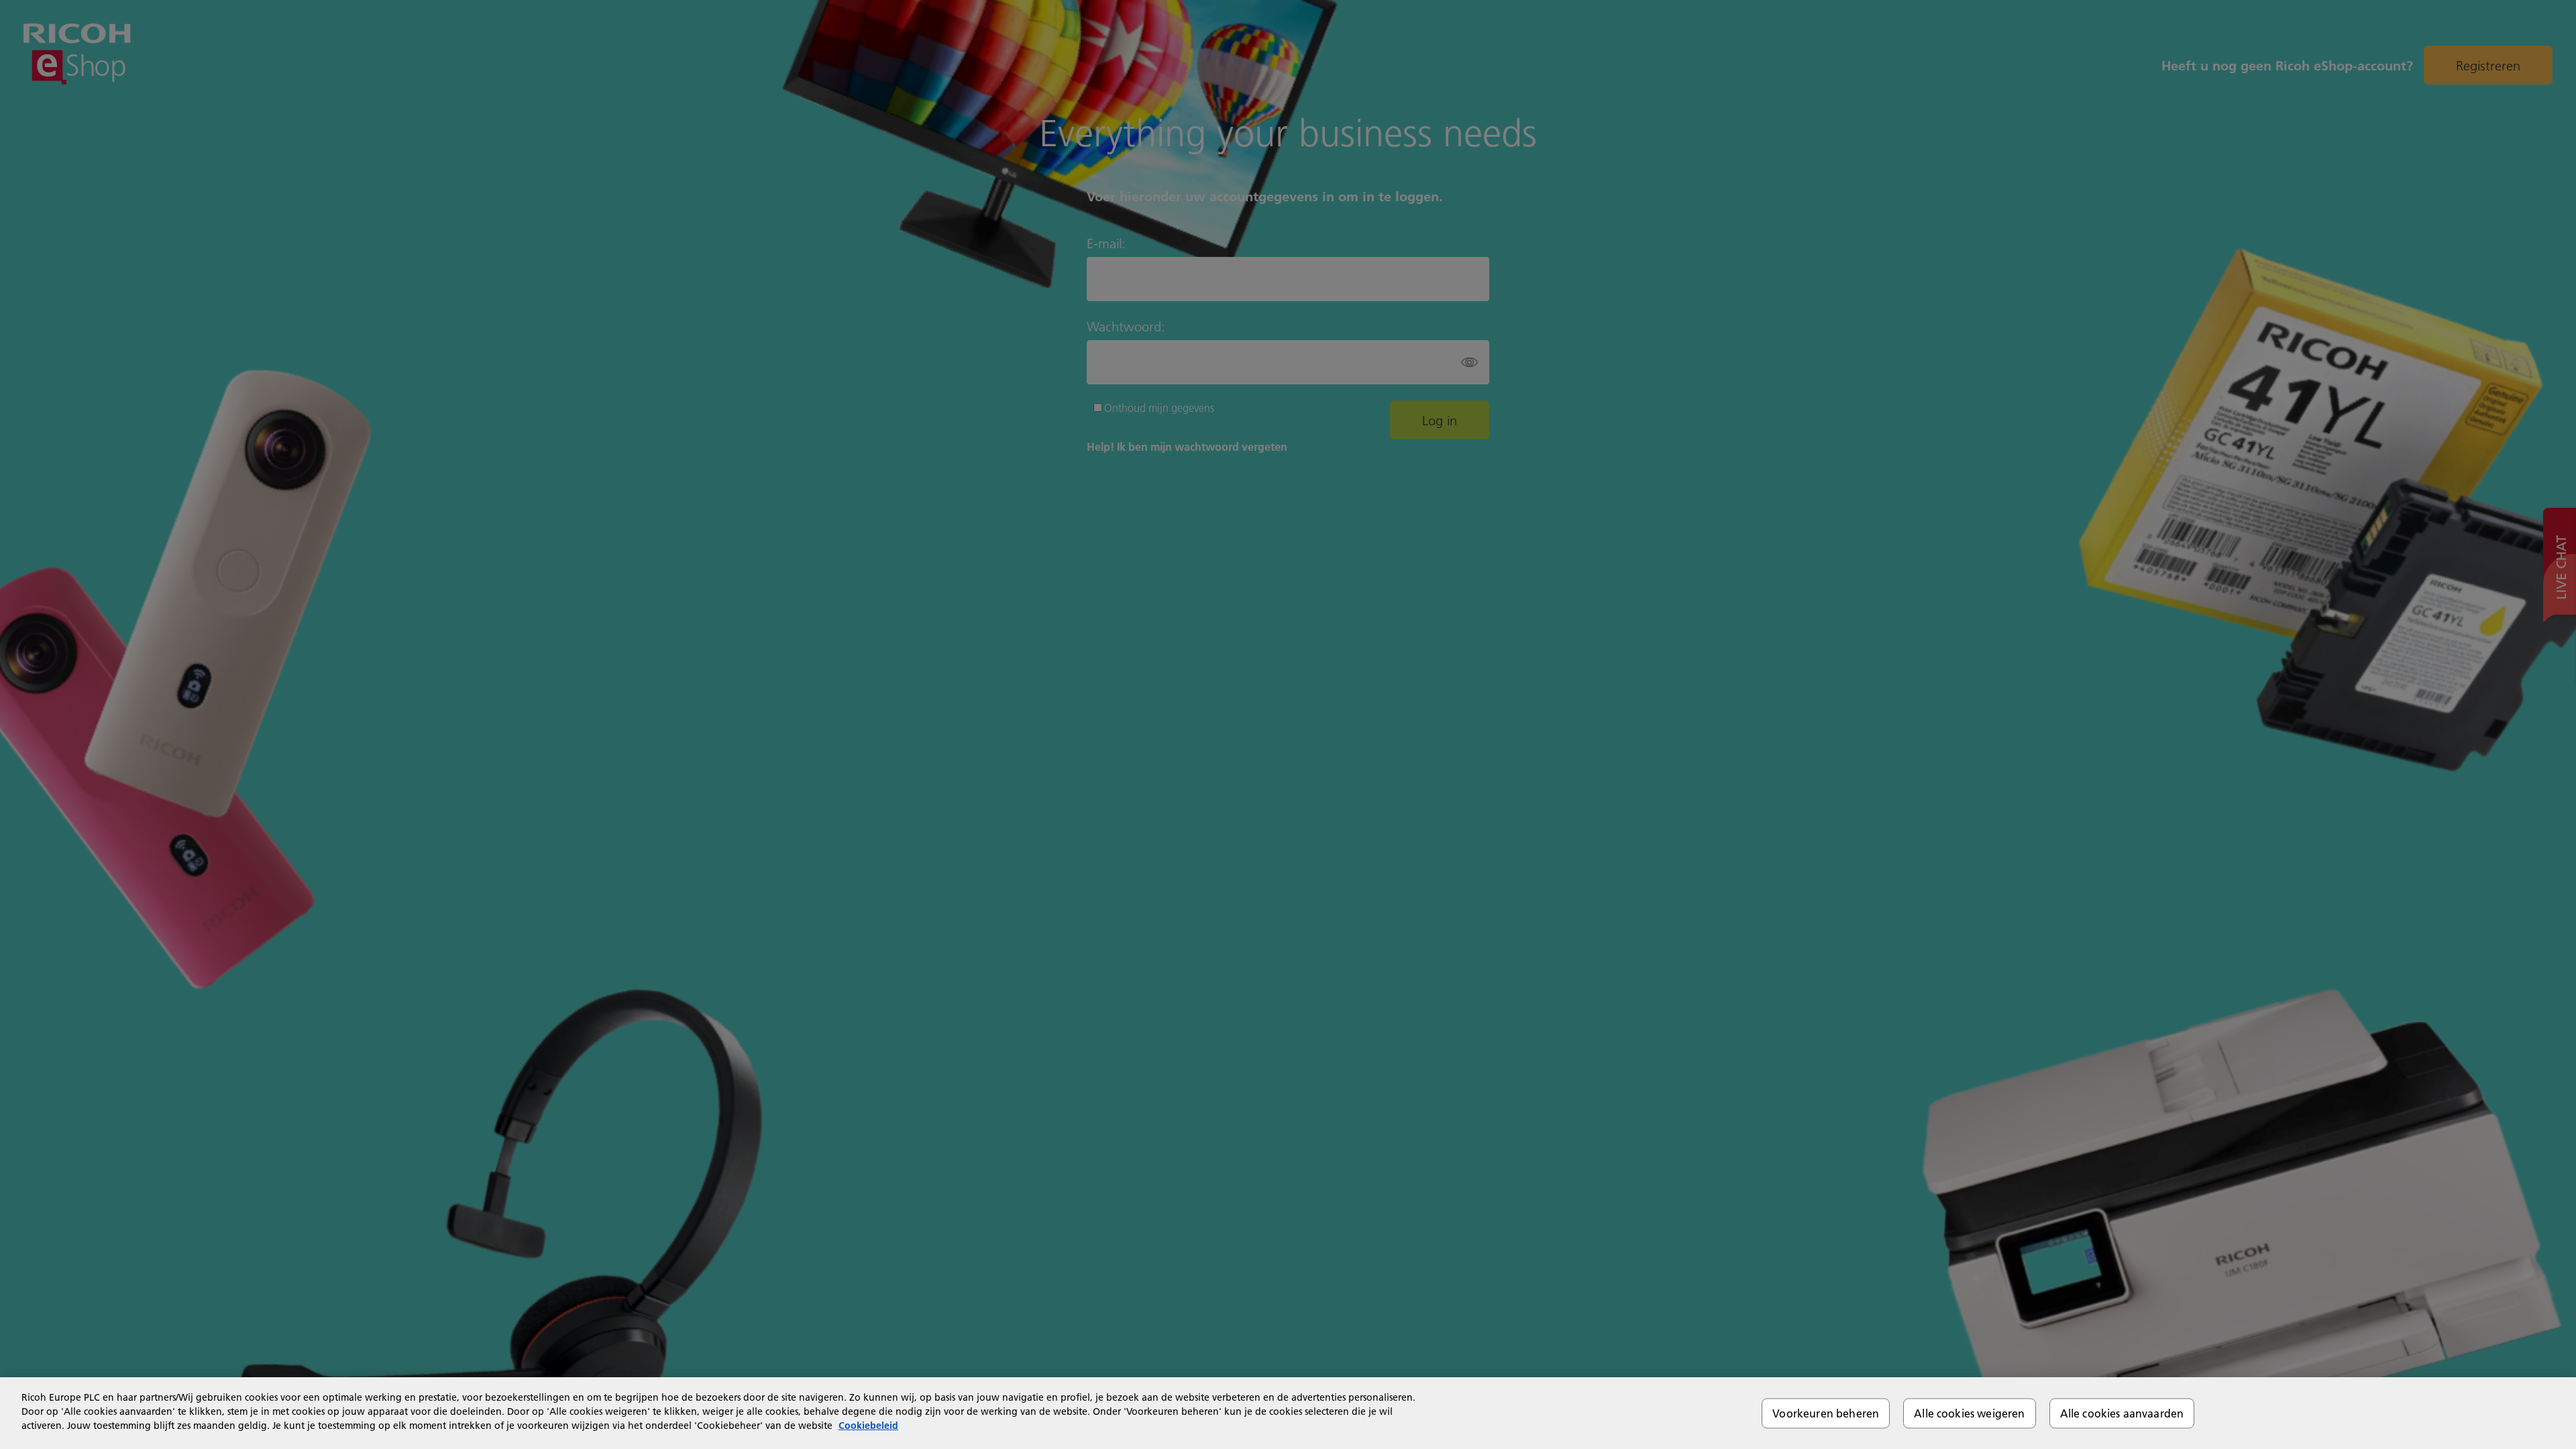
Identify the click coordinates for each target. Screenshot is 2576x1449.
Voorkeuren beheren (1826, 1413)
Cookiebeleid (868, 1426)
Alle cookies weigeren (1969, 1413)
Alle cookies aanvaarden (2122, 1413)
